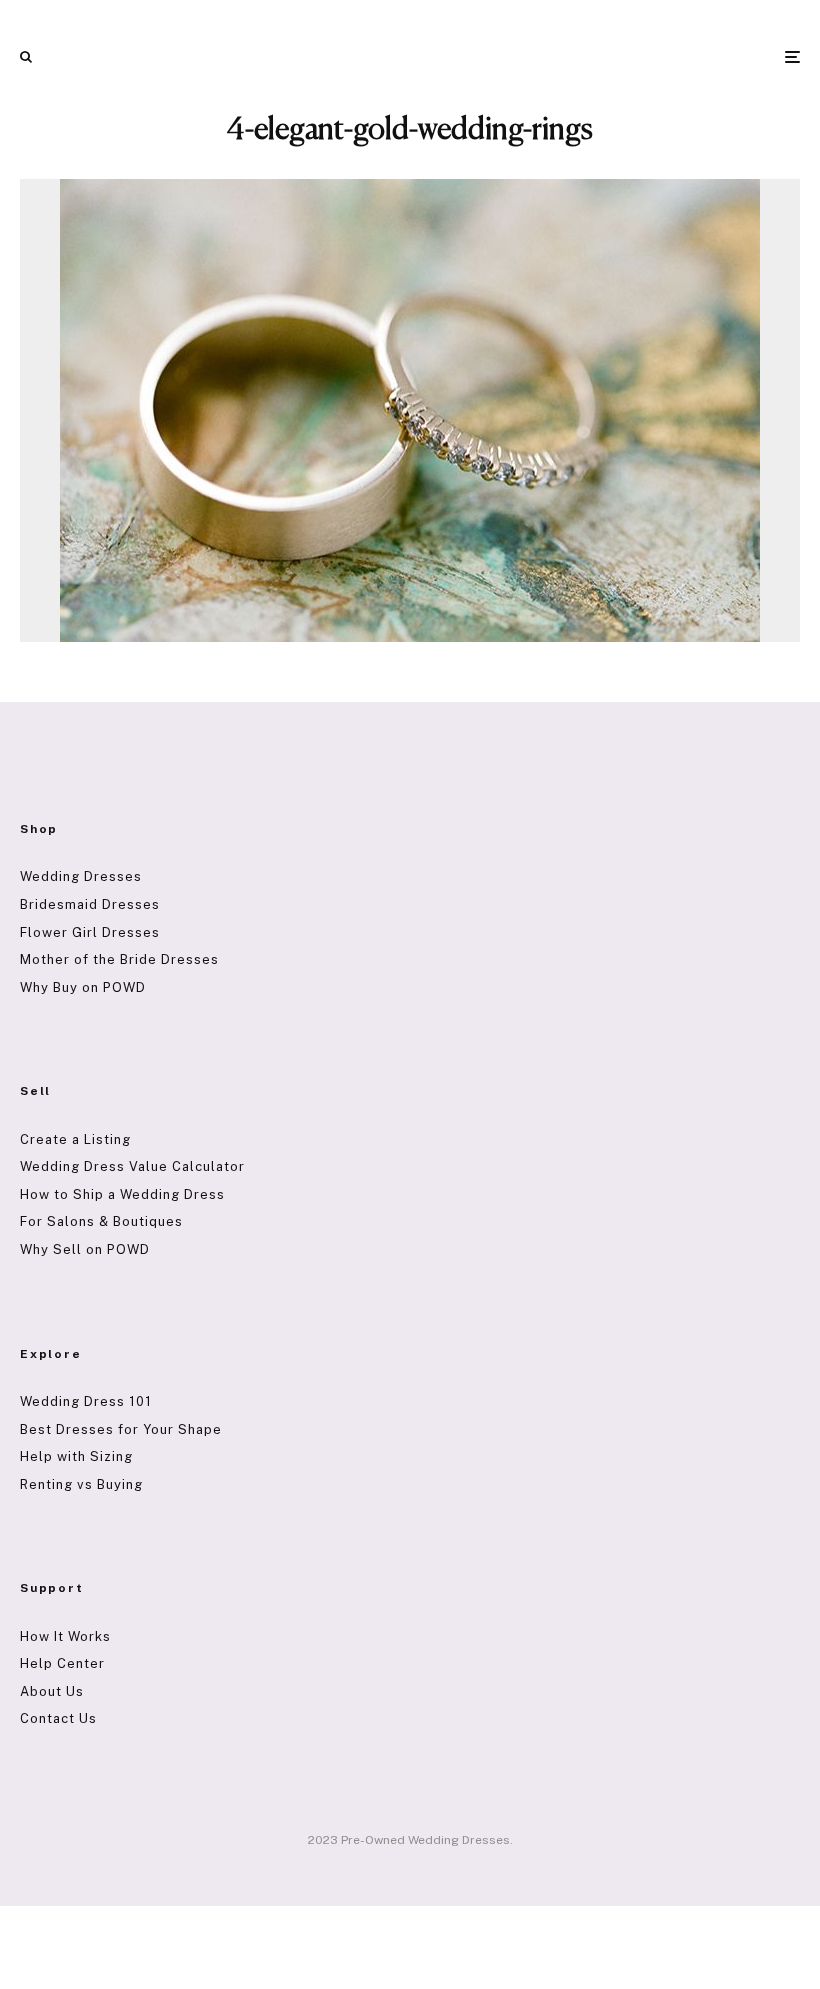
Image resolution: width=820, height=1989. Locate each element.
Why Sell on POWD (85, 1249)
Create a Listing (75, 1139)
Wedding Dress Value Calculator (132, 1166)
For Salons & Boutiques (101, 1221)
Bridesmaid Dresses (90, 904)
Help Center (62, 1663)
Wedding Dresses (81, 876)
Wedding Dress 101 (86, 1401)
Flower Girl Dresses (90, 932)
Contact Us (58, 1718)
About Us (52, 1691)
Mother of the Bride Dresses (119, 959)
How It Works (65, 1636)
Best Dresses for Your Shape (121, 1429)
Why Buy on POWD (83, 987)
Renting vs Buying (81, 1484)
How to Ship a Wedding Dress (122, 1194)
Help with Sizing (76, 1456)
